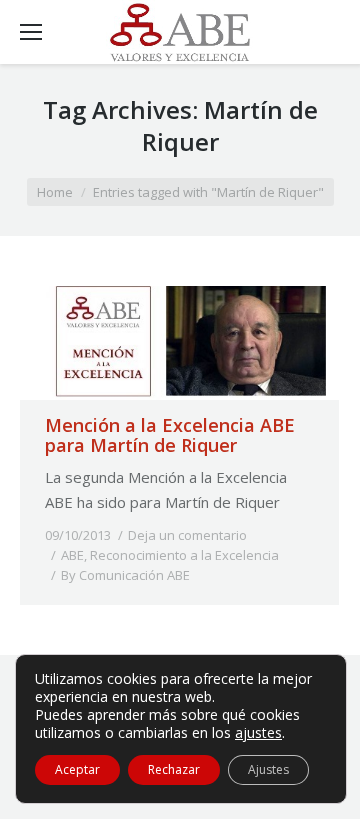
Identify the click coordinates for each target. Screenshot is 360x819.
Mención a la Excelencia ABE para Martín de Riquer (170, 435)
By (125, 575)
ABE (72, 555)
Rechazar (174, 769)
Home (55, 192)
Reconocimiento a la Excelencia (184, 555)
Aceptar (77, 769)
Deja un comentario (187, 535)
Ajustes (268, 769)
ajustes (258, 733)
